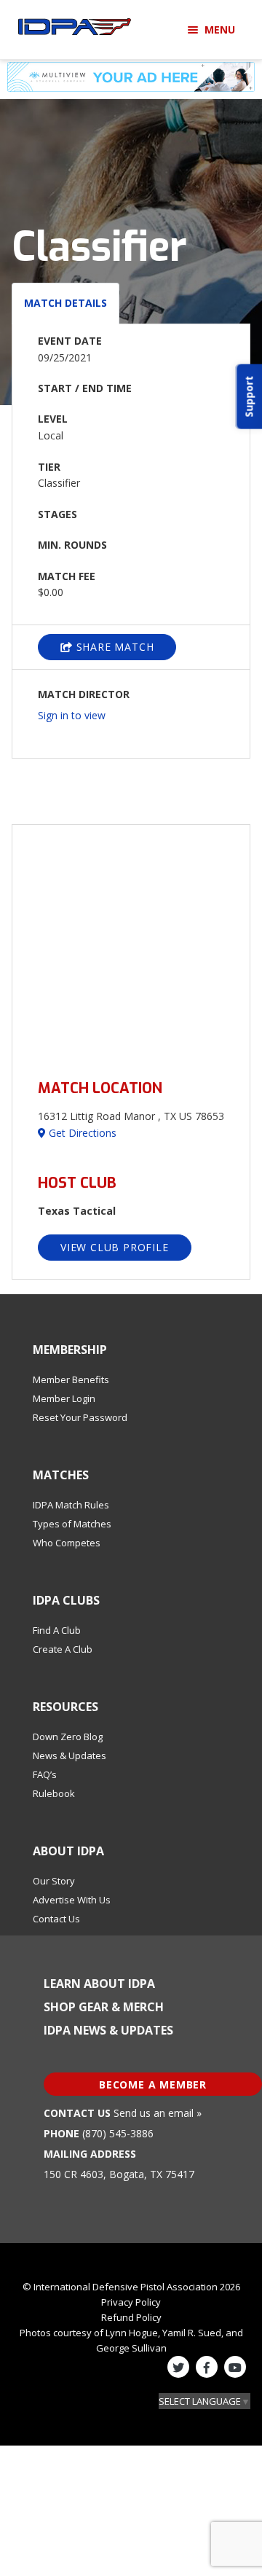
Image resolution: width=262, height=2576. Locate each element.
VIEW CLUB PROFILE (115, 1247)
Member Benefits (71, 1379)
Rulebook (54, 1793)
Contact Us (56, 1919)
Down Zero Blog (68, 1737)
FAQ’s (45, 1774)
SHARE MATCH (114, 647)
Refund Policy (131, 2317)
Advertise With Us (72, 1900)
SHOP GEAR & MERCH (104, 2007)
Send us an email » (158, 2113)
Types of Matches (72, 1524)
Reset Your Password (80, 1417)
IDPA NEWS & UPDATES (108, 2030)
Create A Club (63, 1649)
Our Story (54, 1881)
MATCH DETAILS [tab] (65, 303)
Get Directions (81, 1133)
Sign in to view (72, 715)
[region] (131, 943)
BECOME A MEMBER (153, 2084)
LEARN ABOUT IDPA (99, 1984)
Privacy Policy (131, 2302)
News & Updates (70, 1755)
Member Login (64, 1398)
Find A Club (57, 1630)
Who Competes (67, 1543)
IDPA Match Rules (71, 1505)
